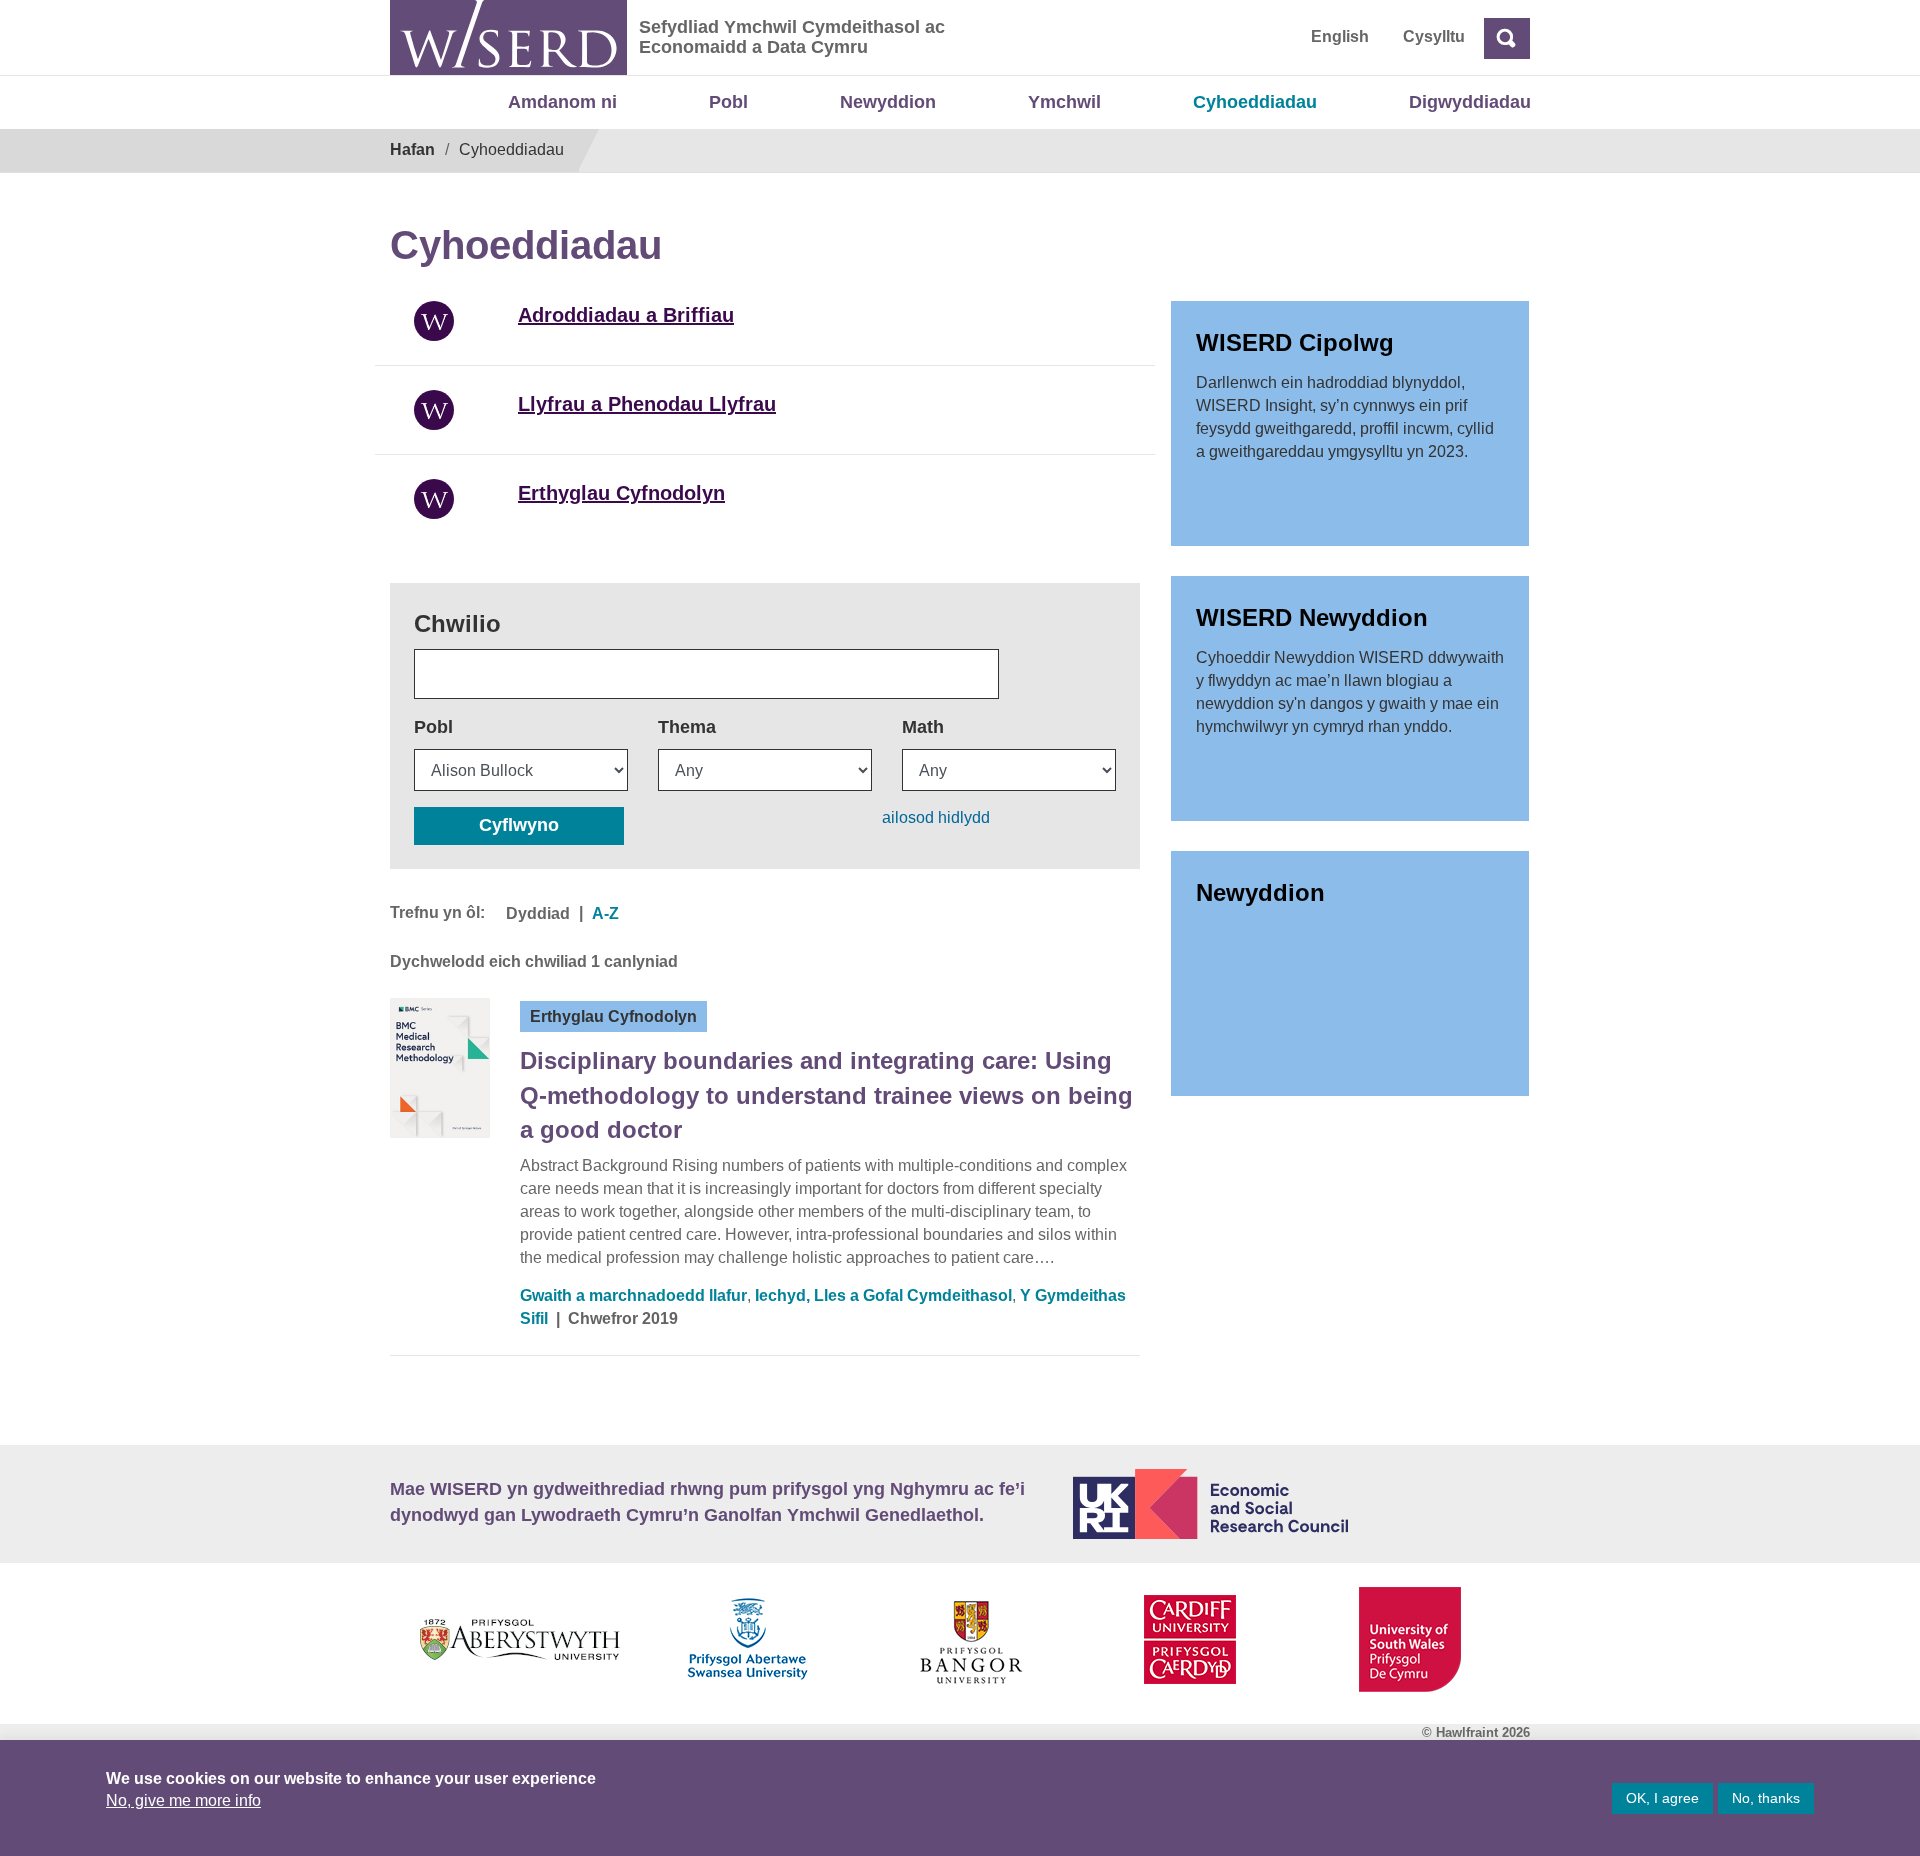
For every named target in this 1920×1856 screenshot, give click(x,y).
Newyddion (888, 102)
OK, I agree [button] (1662, 1798)
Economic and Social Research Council (1302, 1504)
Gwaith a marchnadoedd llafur (633, 1295)
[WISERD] (508, 37)
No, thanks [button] (1766, 1798)
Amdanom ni (562, 102)
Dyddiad (538, 913)
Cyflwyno (519, 825)
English (1340, 36)
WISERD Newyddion (1312, 617)
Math (923, 727)
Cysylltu (1434, 36)
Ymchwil (1064, 102)
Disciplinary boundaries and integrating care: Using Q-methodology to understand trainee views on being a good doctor (826, 1095)
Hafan (412, 149)
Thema (687, 727)
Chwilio (457, 623)
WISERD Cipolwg (1295, 342)
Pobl (728, 102)
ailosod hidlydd (936, 817)
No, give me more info (183, 1800)
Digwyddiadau (1470, 102)
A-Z (605, 913)
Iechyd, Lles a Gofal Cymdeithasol (883, 1295)
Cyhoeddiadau (1255, 102)
